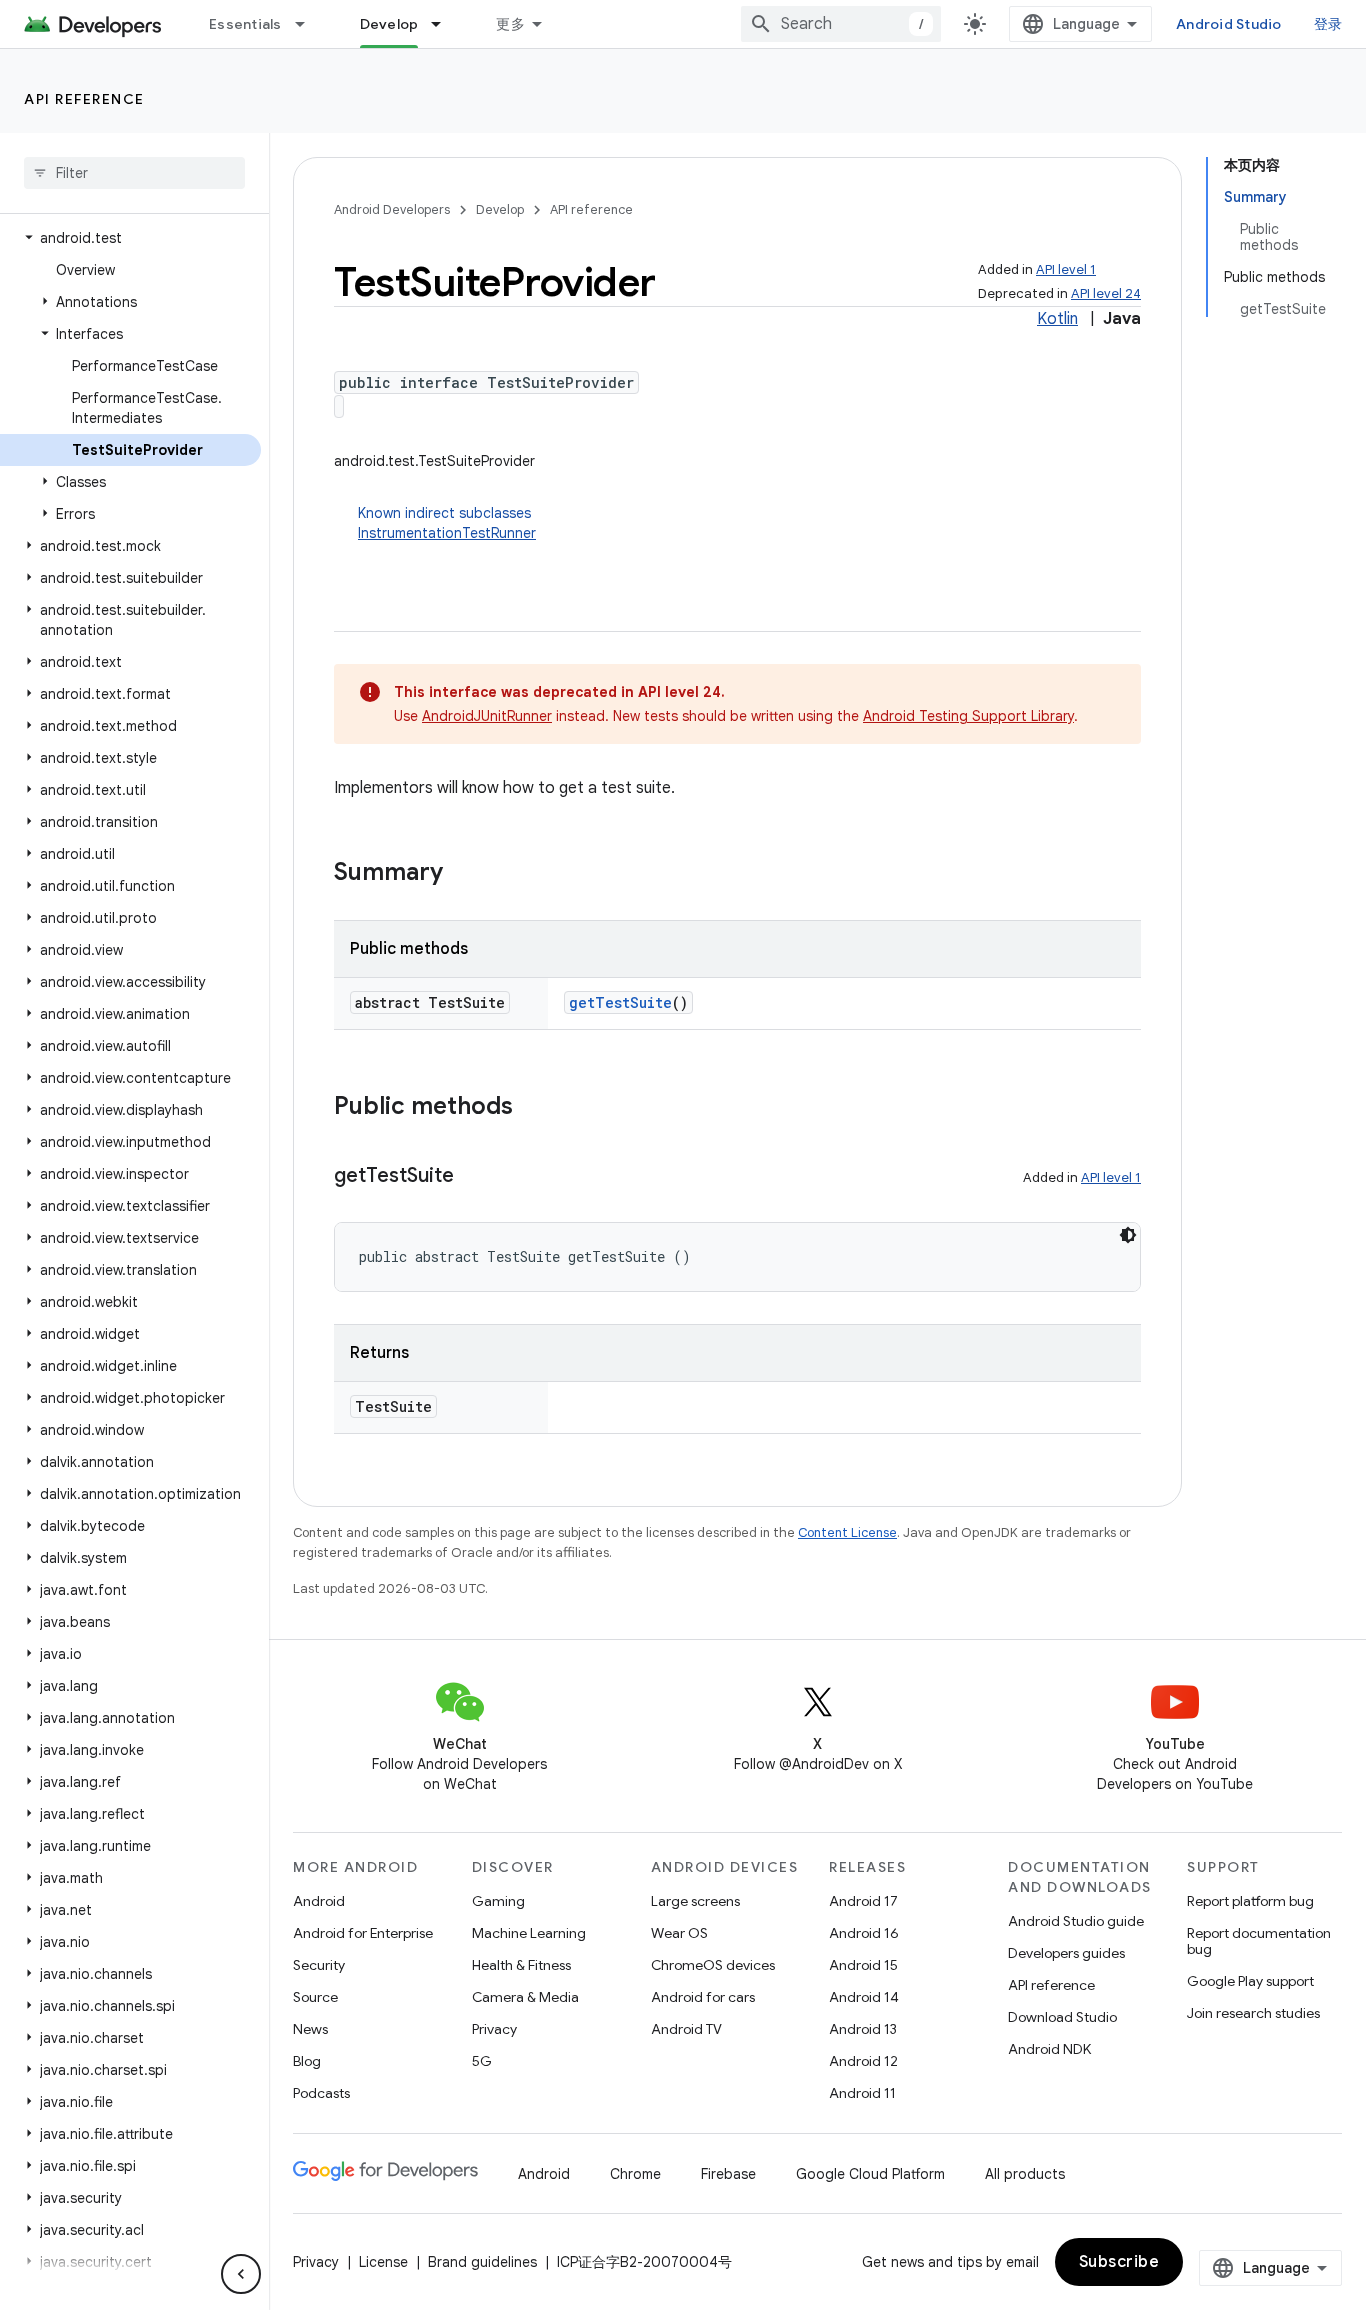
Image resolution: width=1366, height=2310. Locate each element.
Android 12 (863, 2061)
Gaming (498, 1901)
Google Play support (1250, 1981)
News (310, 2029)
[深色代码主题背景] (1128, 1235)
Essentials (245, 24)
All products (1025, 2174)
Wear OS (679, 1933)
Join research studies (1253, 2013)
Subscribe (1119, 2262)
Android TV (686, 2029)
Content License (847, 1532)
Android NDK (1049, 2049)
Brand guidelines (482, 2262)
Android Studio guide (1076, 1921)
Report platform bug (1250, 1901)
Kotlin (1057, 319)
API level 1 (1066, 269)
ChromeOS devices (713, 1965)
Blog (307, 2061)
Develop (389, 24)
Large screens (695, 1901)
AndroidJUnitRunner (487, 716)
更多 (510, 24)
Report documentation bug (1259, 1941)
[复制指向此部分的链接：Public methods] (533, 1108)
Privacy (494, 2029)
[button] (130, 238)
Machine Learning (529, 1933)
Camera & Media (525, 1997)
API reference (84, 99)
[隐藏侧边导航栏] (241, 2274)
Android (319, 1901)
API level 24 (1106, 293)
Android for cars (703, 1997)
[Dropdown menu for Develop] (445, 24)
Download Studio (1062, 2017)
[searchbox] (134, 173)
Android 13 (863, 2029)
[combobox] (841, 24)
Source (315, 1997)
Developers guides (1066, 1953)
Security (319, 1965)
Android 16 (864, 1933)
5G (482, 2061)
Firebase (728, 2174)
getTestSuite (620, 1002)
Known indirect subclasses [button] (447, 523)
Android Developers (392, 209)
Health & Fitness (521, 1965)
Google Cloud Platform (870, 2174)
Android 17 (863, 1901)
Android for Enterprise (363, 1933)
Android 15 (863, 1965)
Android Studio (1229, 24)
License (383, 2262)
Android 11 (862, 2093)
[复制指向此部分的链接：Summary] (463, 874)
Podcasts (321, 2093)
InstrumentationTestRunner (447, 533)
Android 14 (864, 1997)
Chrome (635, 2174)
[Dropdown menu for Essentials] (309, 24)
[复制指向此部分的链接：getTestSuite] (474, 1177)
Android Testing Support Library (968, 716)
